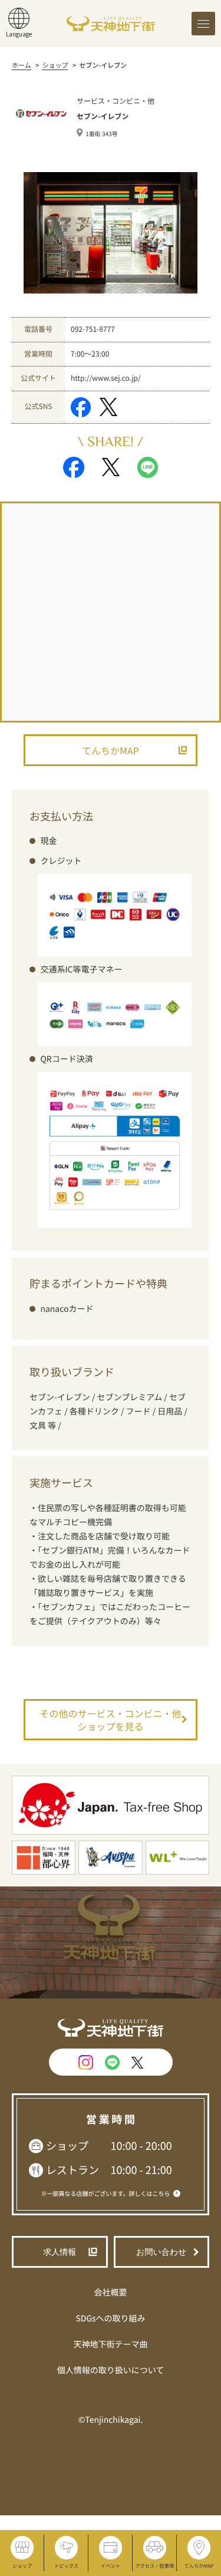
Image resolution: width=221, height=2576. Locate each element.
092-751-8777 (93, 329)
